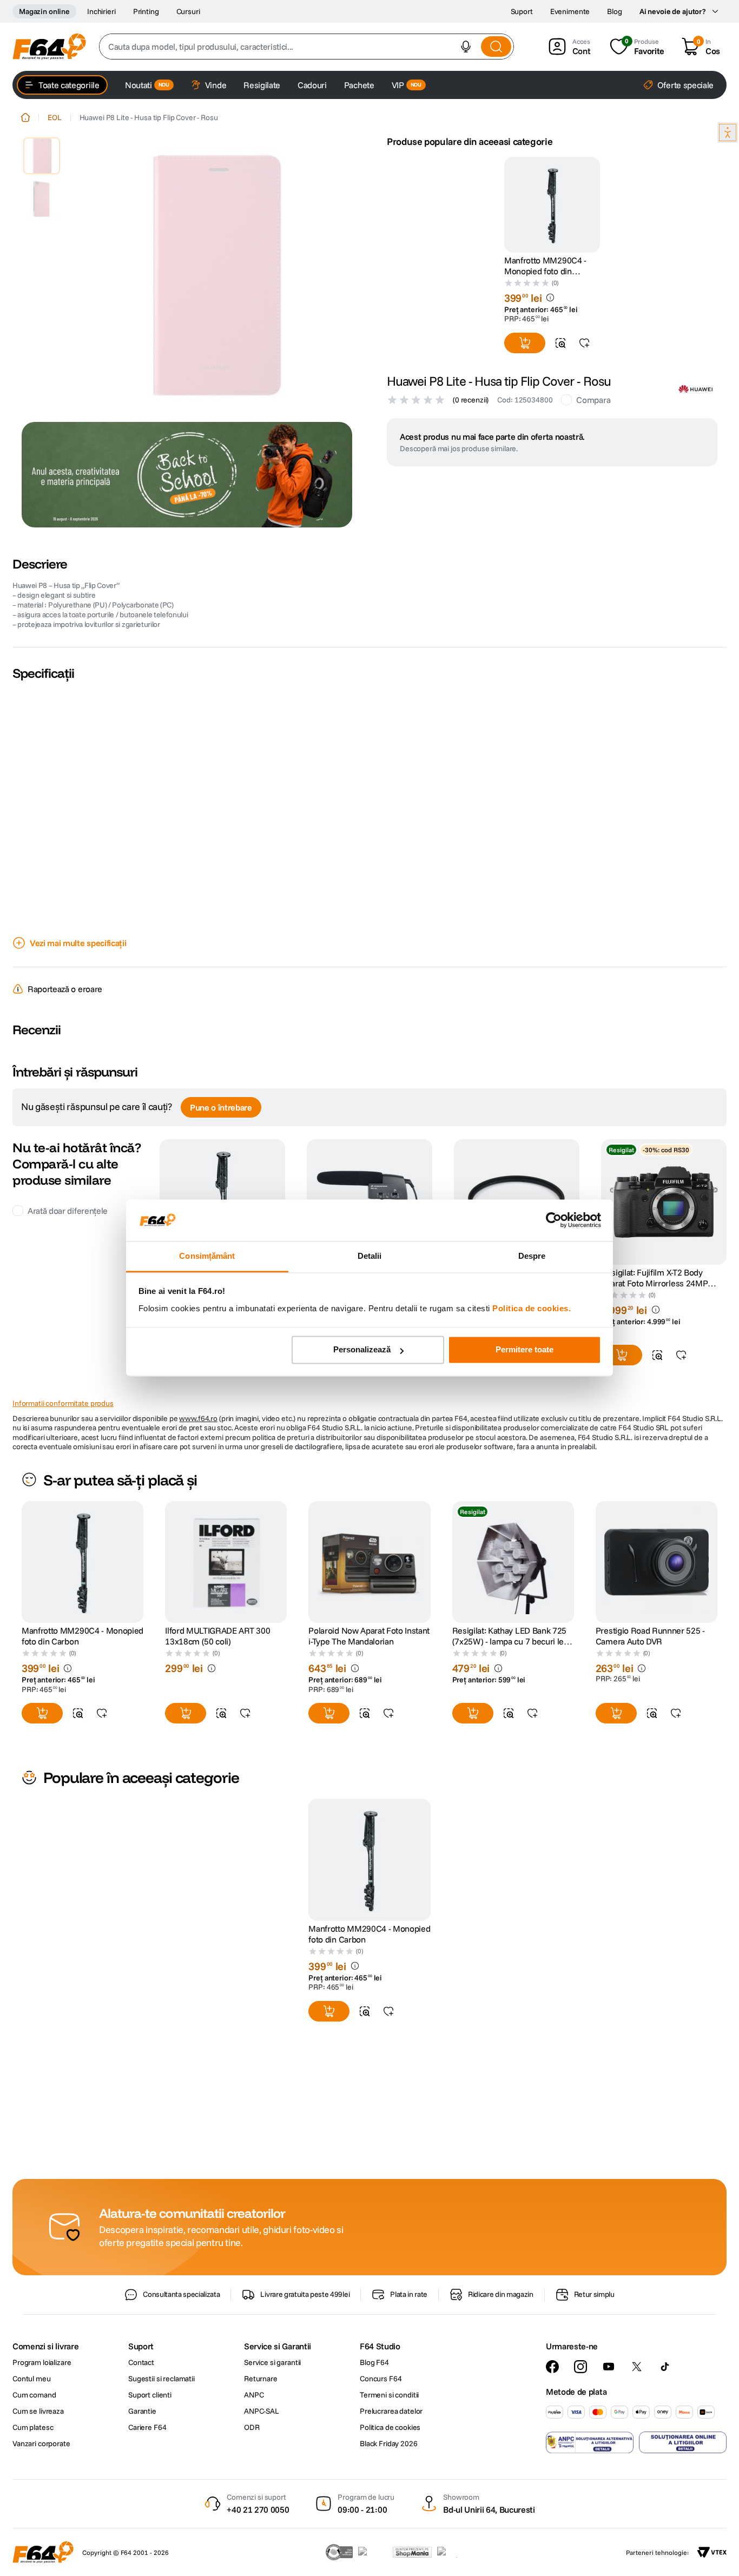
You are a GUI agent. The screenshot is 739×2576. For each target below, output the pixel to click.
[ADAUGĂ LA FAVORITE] (584, 343)
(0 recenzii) (471, 400)
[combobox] (306, 47)
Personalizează (362, 1350)
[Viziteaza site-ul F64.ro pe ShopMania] (412, 2552)
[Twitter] (637, 2367)
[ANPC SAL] (590, 2442)
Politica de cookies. (532, 1308)
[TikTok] (665, 2367)
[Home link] (25, 117)
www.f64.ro (198, 1450)
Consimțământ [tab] (207, 1256)
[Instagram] (580, 2367)
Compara (593, 400)
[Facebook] (552, 2367)
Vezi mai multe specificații (78, 943)
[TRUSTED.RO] (339, 2552)
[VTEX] (712, 2552)
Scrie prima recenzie (370, 1062)
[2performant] (453, 2552)
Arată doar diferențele (68, 1242)
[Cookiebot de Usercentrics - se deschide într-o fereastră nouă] (554, 1220)
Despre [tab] (532, 1256)
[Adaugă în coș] (525, 343)
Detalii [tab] (370, 1256)
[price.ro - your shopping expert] (373, 2552)
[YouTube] (609, 2367)
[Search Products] (496, 47)
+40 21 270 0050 (258, 2509)
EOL (55, 117)
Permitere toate (524, 1350)
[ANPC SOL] (683, 2442)
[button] (466, 47)
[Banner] (187, 475)
